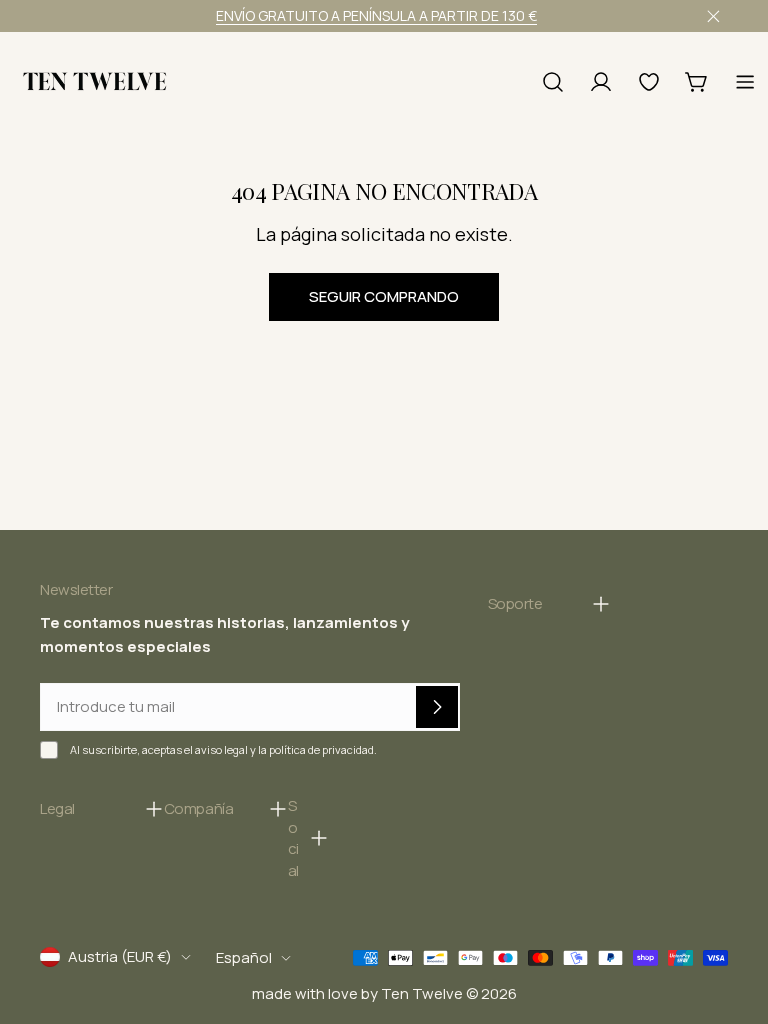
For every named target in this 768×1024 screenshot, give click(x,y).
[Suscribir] (437, 707)
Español (244, 957)
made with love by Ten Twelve (357, 993)
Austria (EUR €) (120, 956)
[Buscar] (553, 82)
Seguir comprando (384, 296)
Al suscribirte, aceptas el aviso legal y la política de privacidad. (223, 749)
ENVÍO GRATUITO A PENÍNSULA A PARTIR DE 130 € (376, 15)
